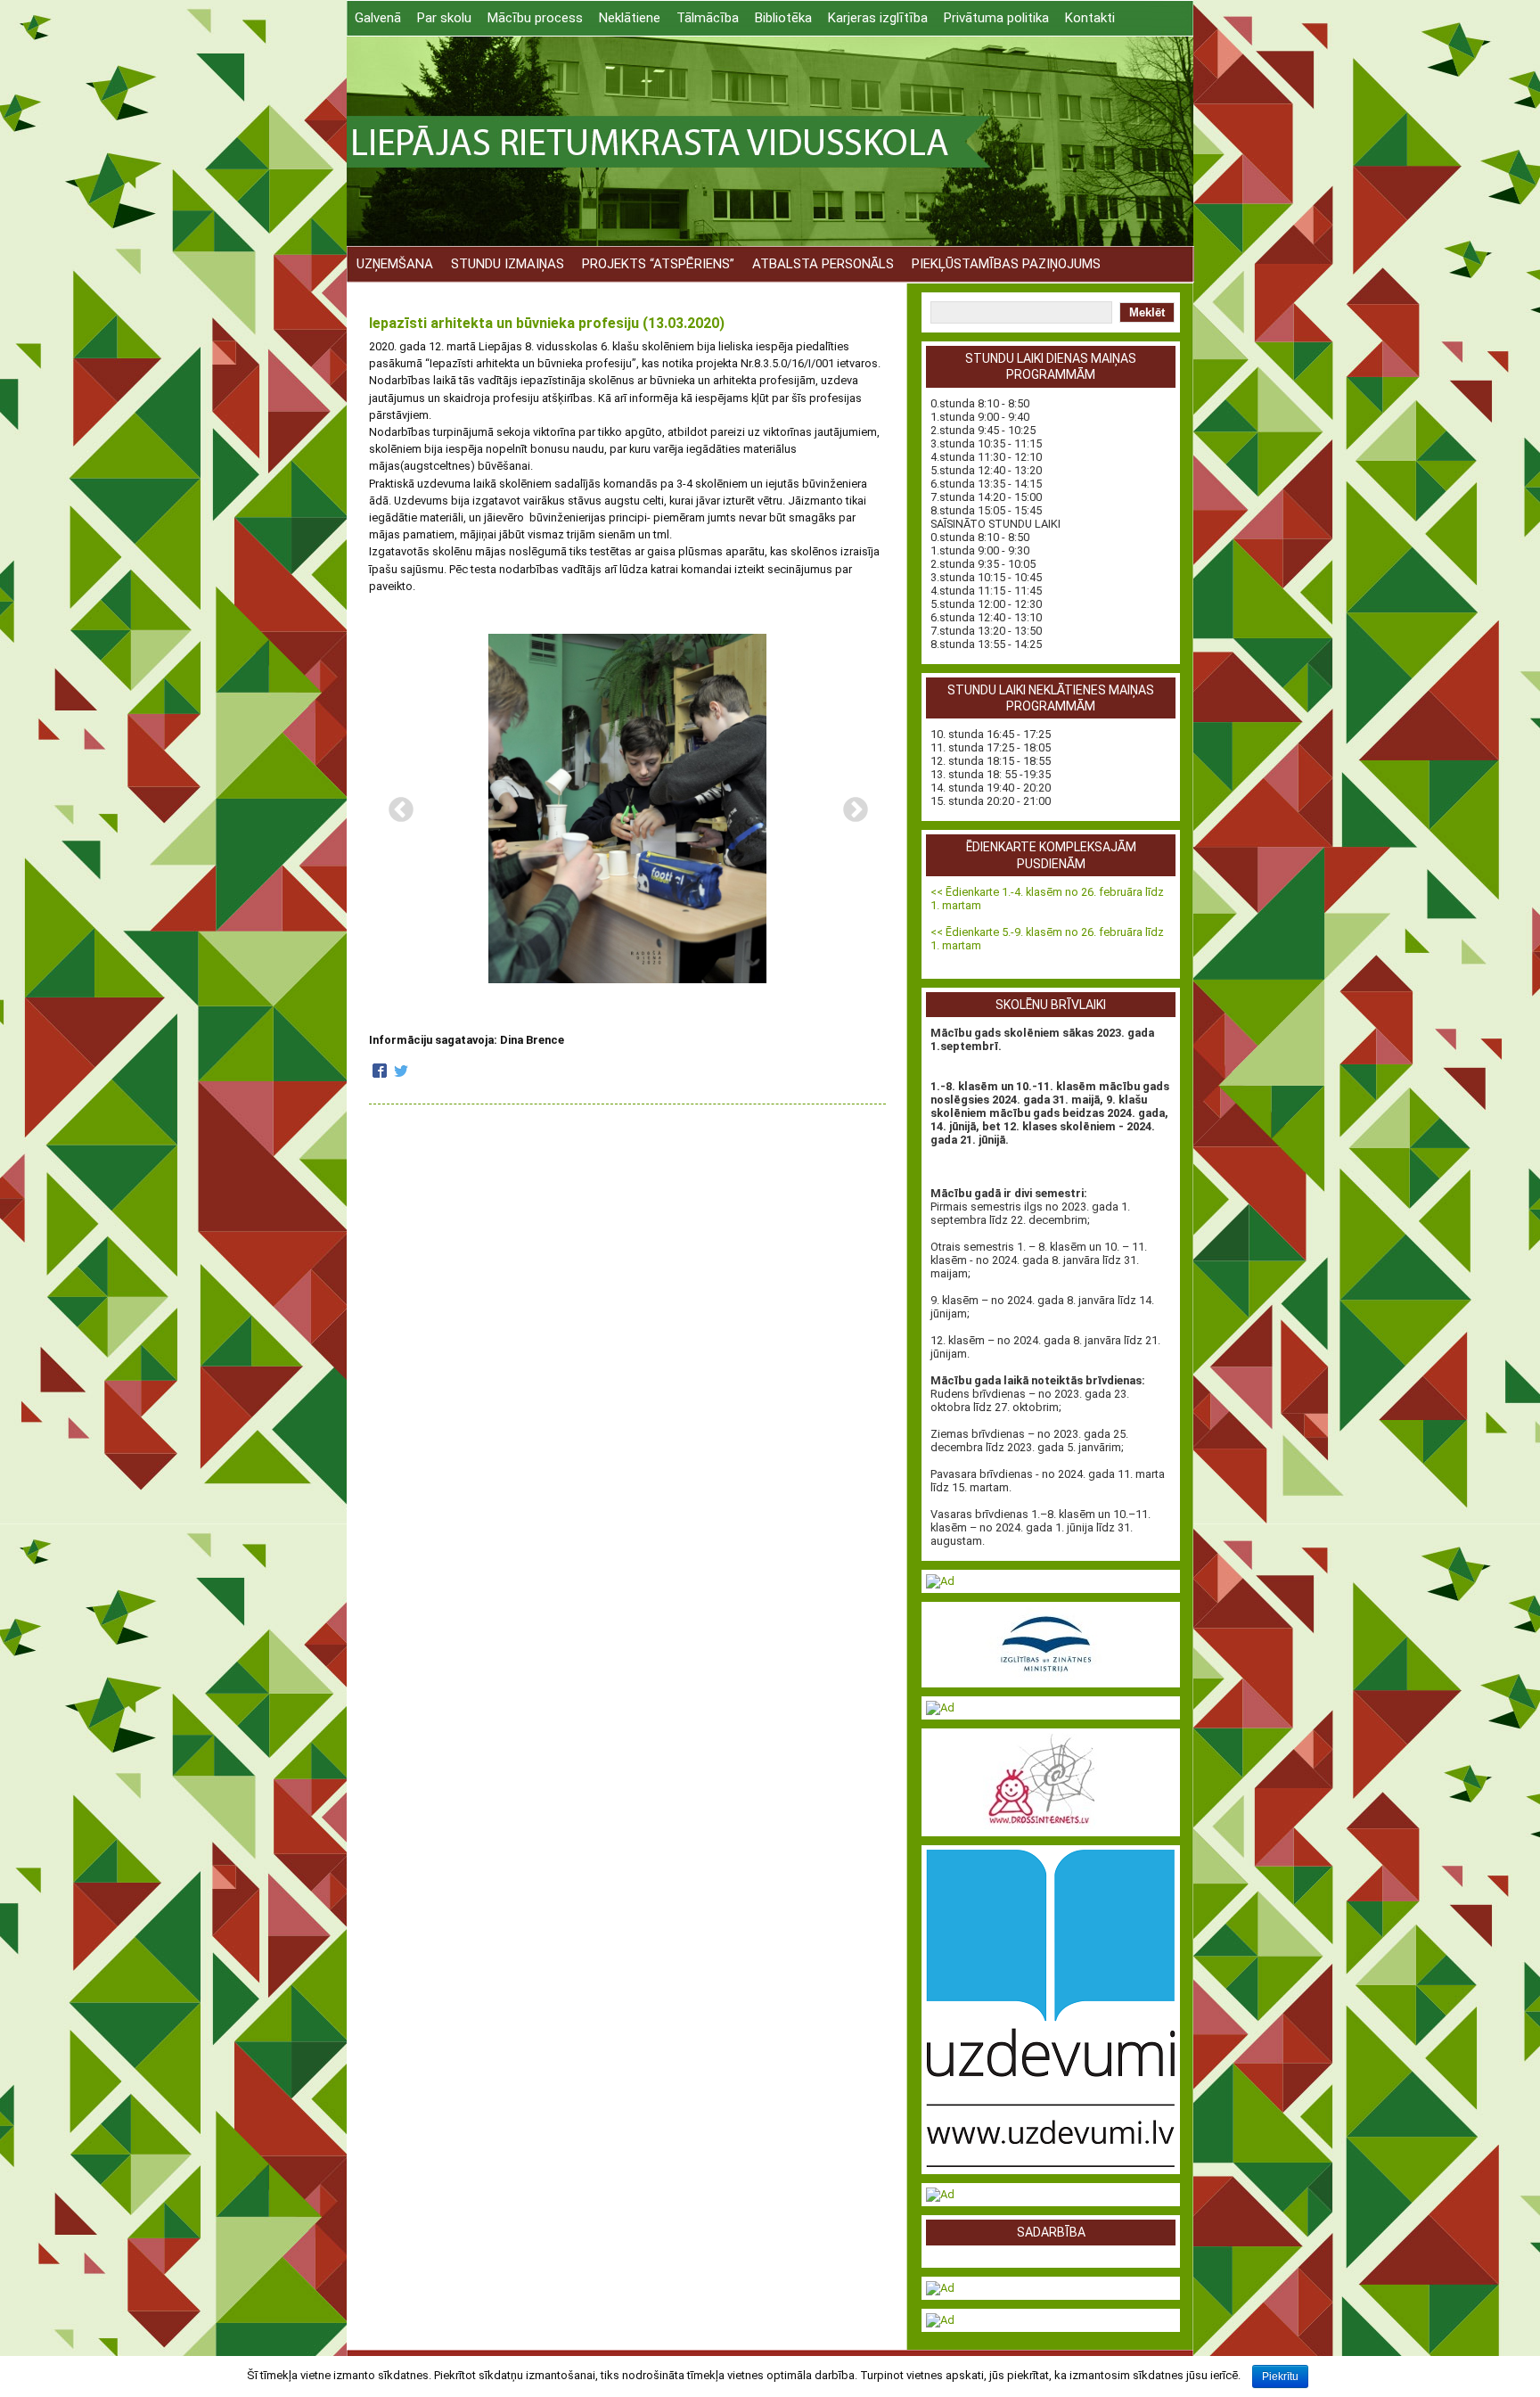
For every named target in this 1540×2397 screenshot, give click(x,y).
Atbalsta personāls (823, 264)
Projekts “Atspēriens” (658, 264)
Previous (396, 805)
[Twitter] (401, 1072)
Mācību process (535, 18)
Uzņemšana (395, 264)
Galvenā (378, 18)
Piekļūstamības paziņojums (1006, 264)
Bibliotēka (783, 18)
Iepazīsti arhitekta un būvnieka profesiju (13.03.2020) (547, 323)
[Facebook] (380, 1072)
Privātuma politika (996, 18)
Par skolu (444, 18)
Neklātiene (630, 18)
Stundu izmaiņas (508, 264)
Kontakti (1090, 18)
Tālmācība (708, 18)
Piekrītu (1280, 2376)
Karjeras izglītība (878, 18)
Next (850, 805)
